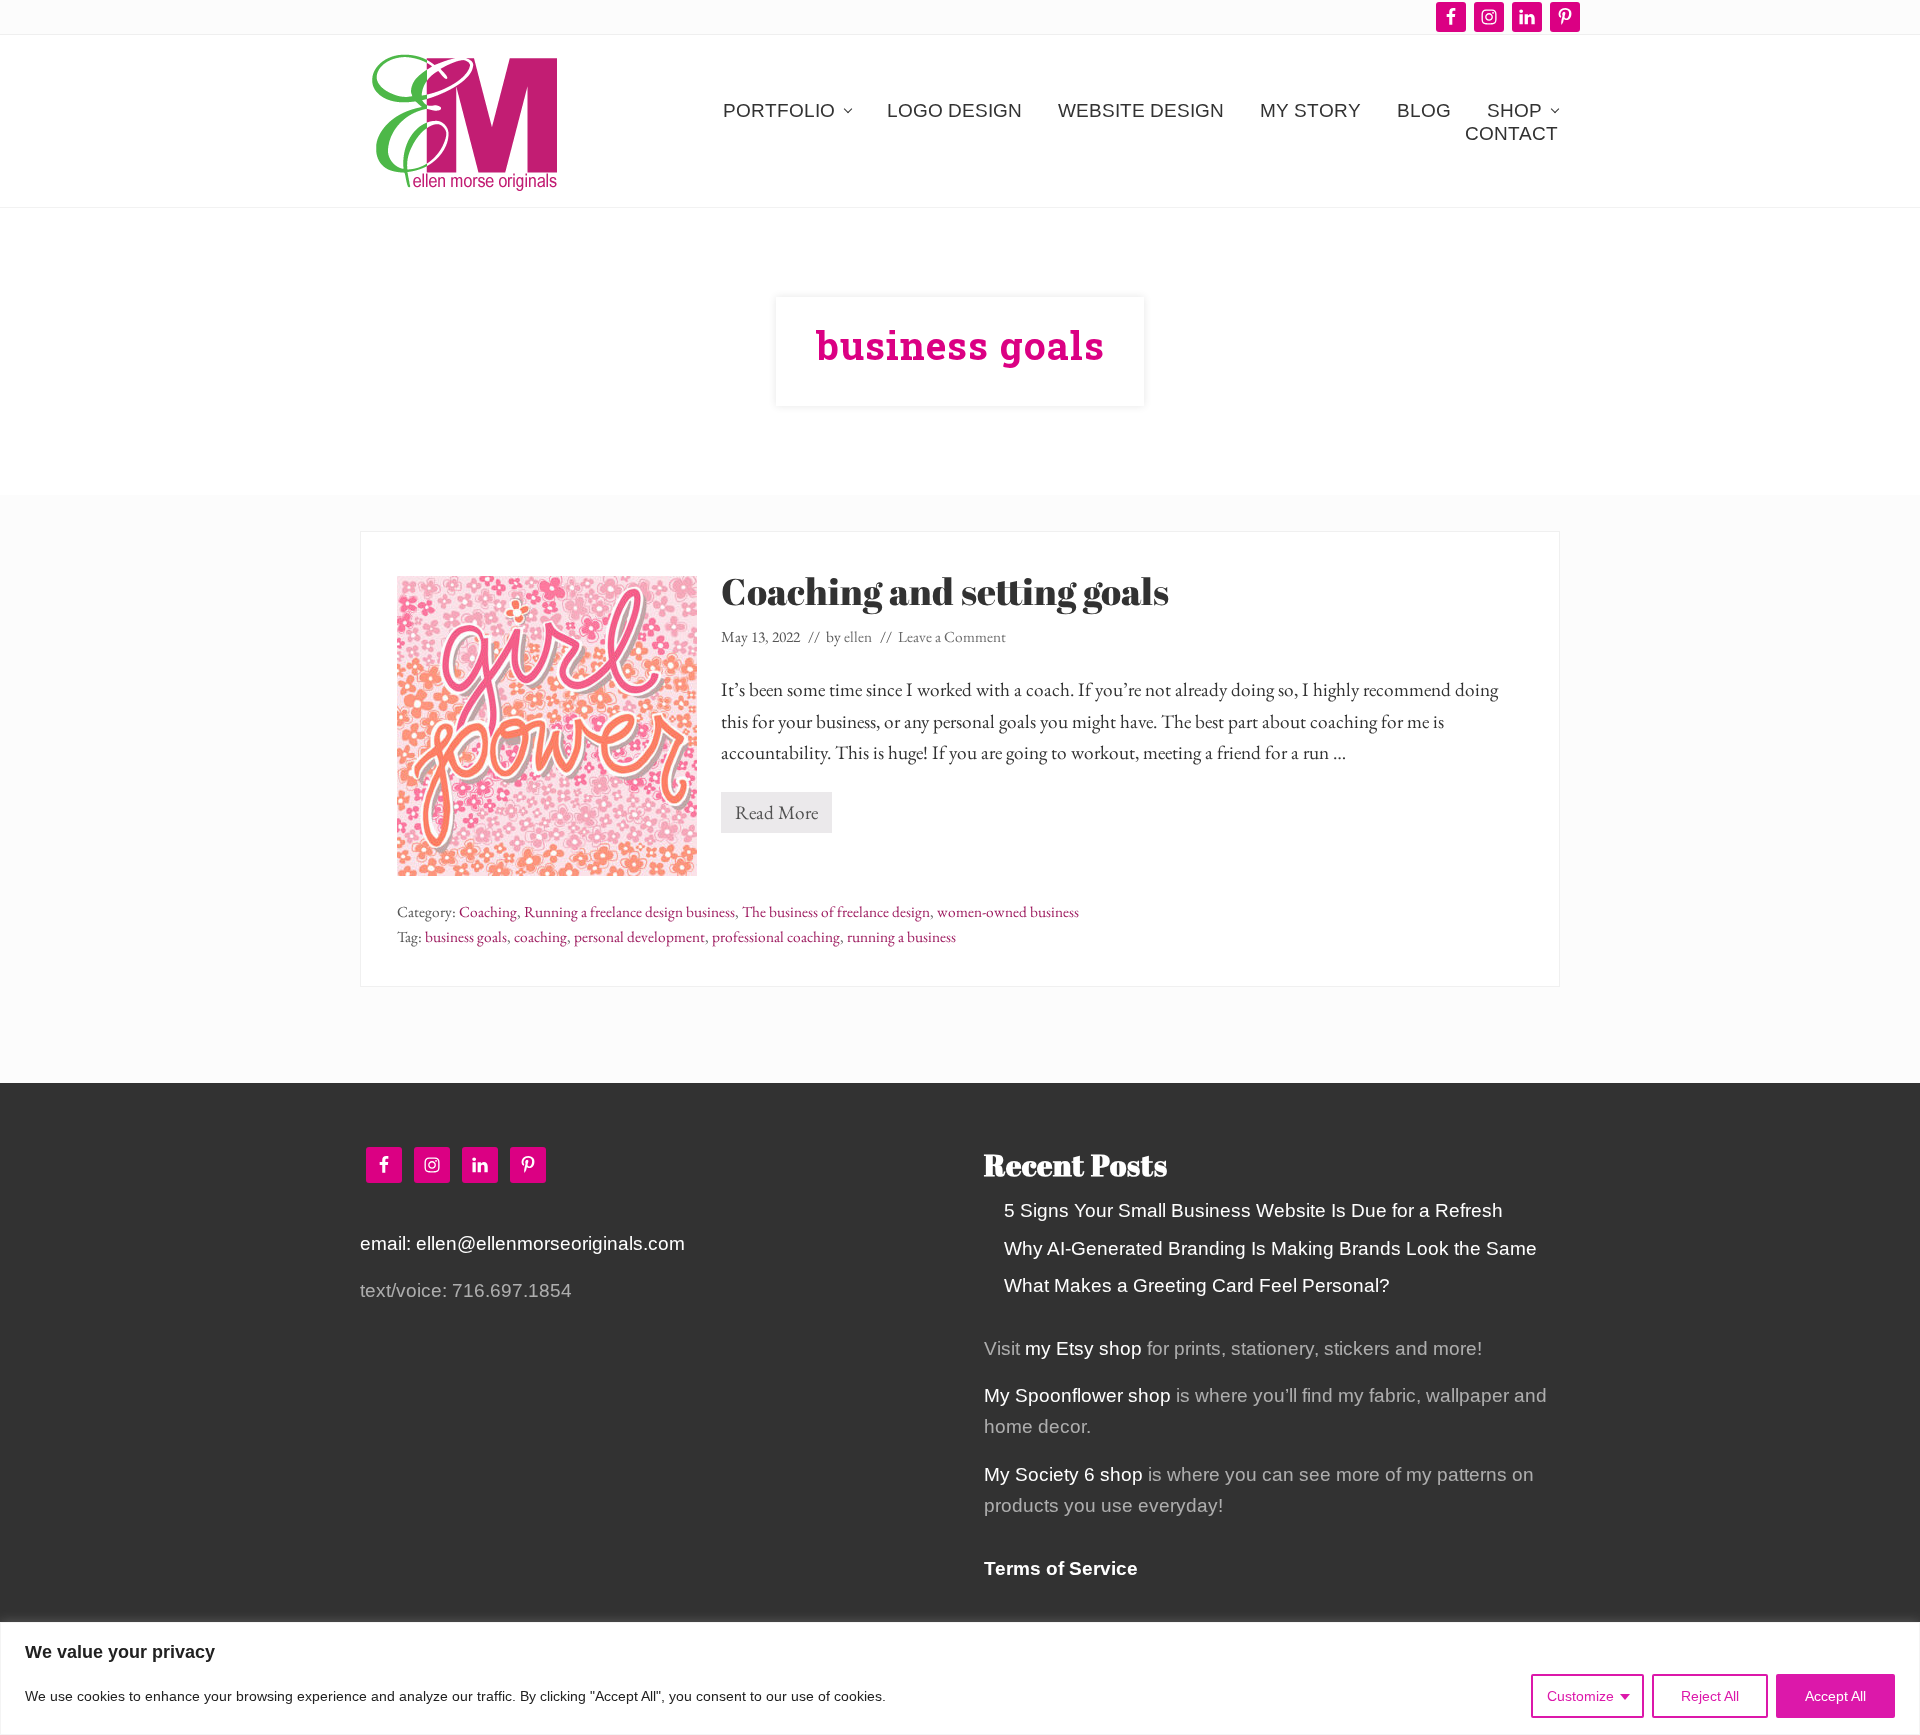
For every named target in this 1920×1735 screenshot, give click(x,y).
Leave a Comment (952, 637)
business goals (466, 937)
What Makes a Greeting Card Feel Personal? (1197, 1285)
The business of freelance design (836, 912)
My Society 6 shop (1063, 1474)
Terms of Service (1061, 1568)
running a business (901, 937)
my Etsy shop (1083, 1348)
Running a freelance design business (629, 912)
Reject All (1710, 1696)
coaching (540, 937)
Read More (783, 816)
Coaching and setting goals (945, 590)
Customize (1580, 1696)
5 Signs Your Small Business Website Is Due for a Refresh (1253, 1210)
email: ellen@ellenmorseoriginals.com (522, 1243)
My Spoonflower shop (1077, 1395)
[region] (960, 1678)
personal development (639, 937)
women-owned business (1008, 912)
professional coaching (776, 937)
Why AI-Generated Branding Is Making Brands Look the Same (1270, 1248)
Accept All (1835, 1696)
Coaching (488, 912)
